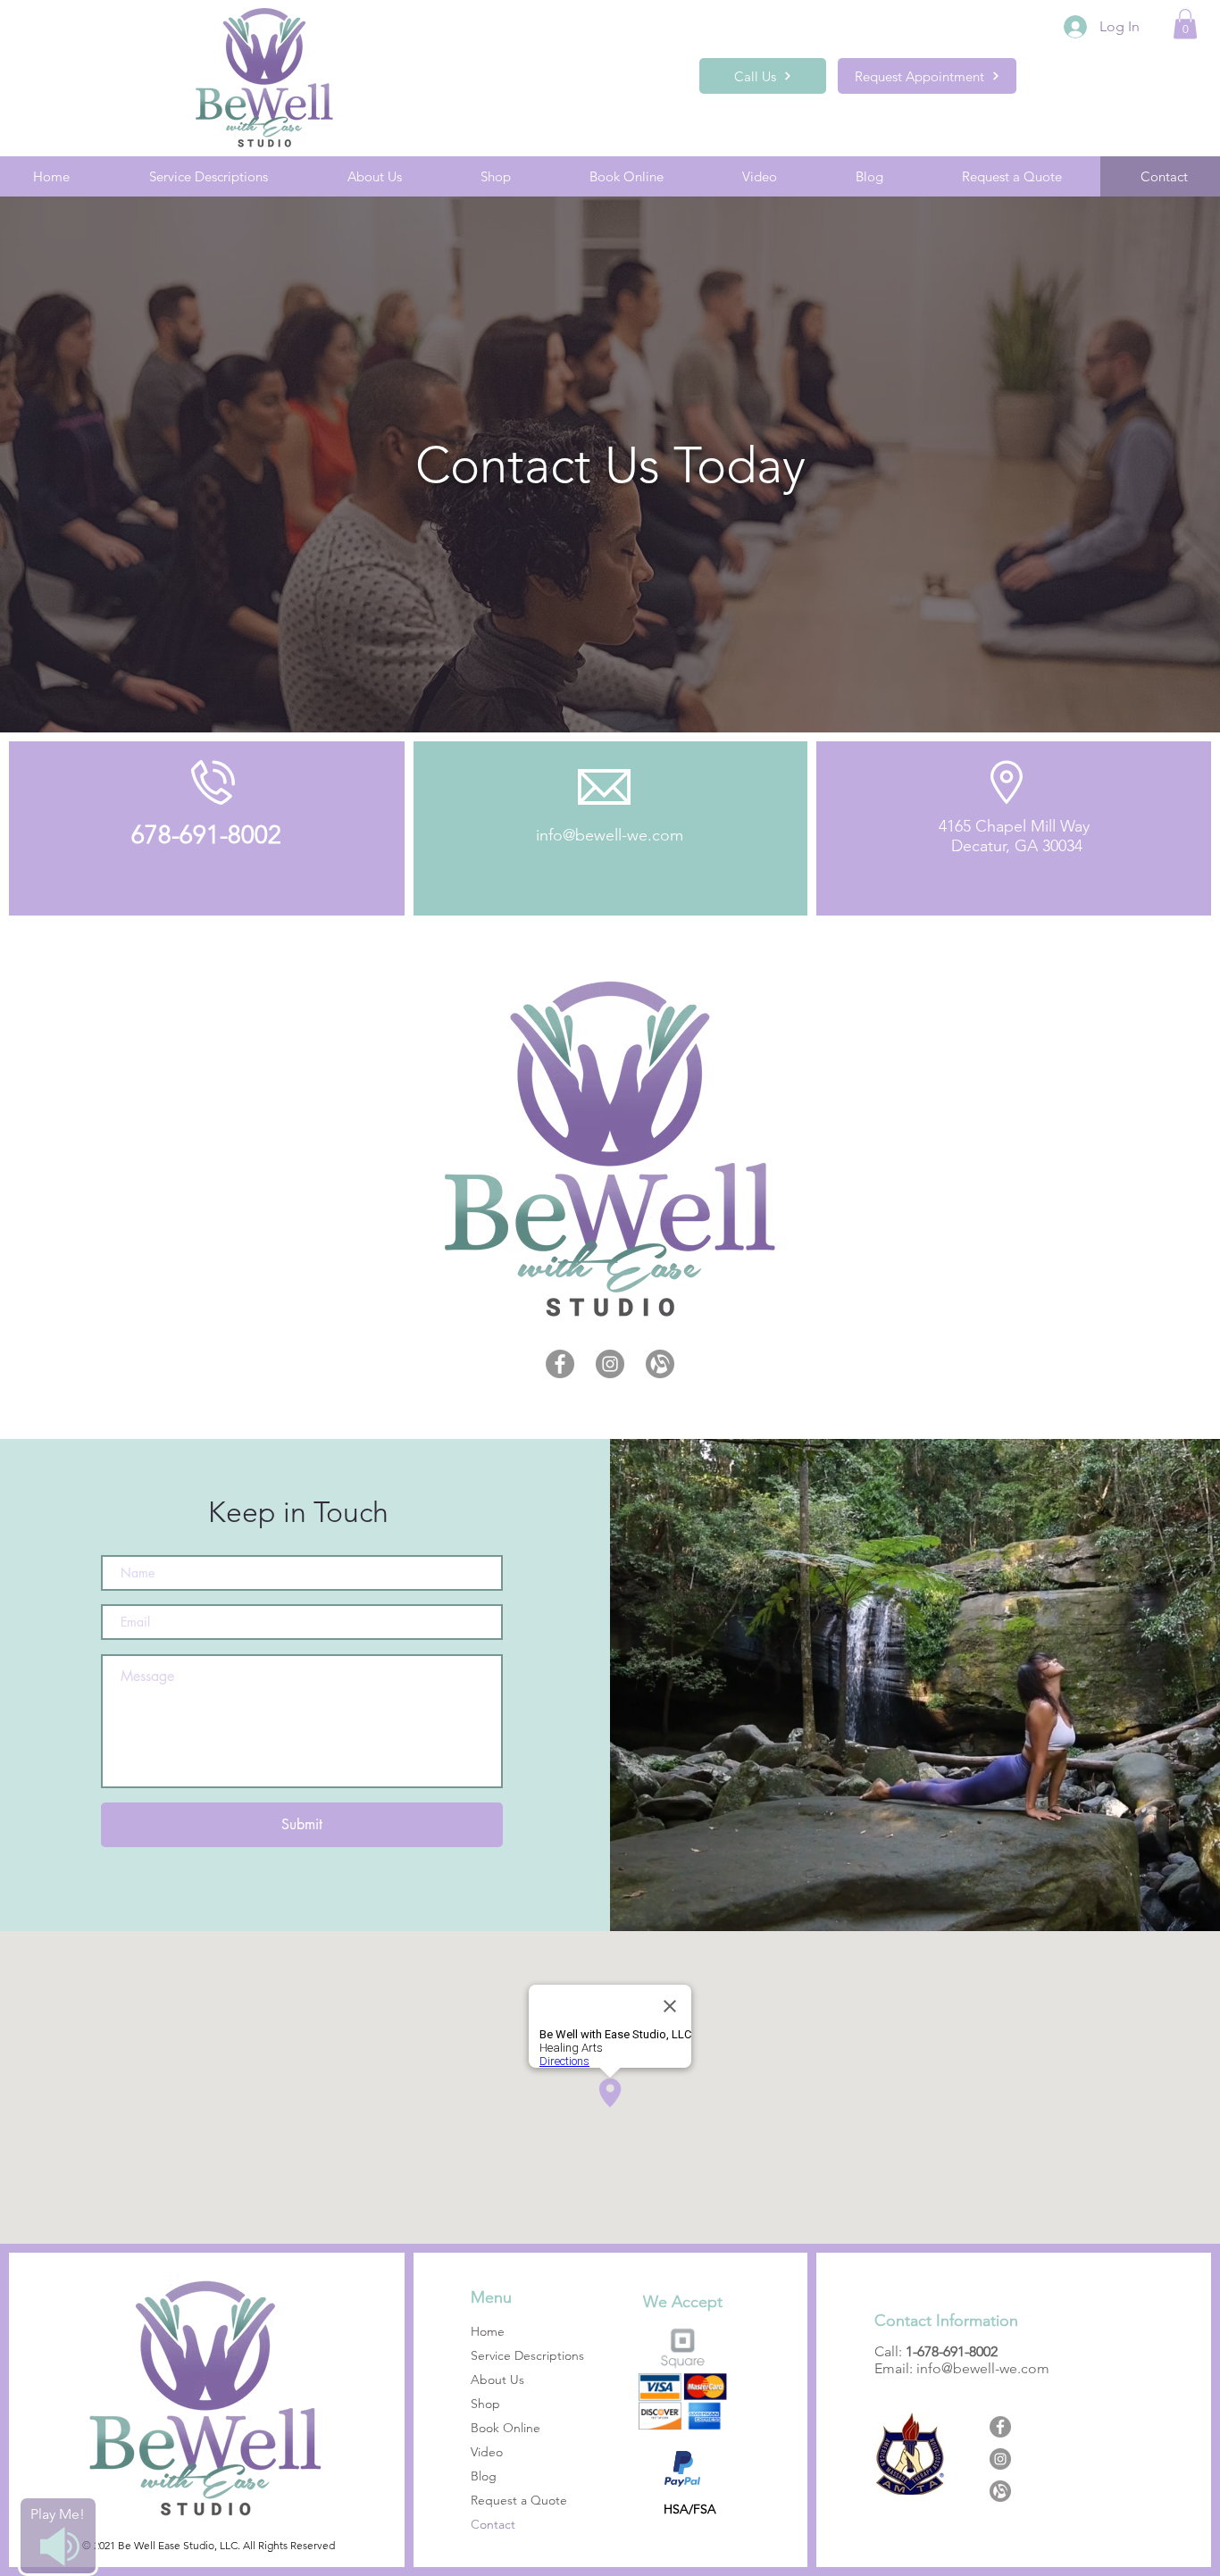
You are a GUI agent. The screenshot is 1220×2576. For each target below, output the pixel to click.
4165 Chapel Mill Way (1014, 826)
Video (487, 2452)
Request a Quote (519, 2500)
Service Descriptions (527, 2355)
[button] (1185, 24)
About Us (497, 2379)
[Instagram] (610, 1364)
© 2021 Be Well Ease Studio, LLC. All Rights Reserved (209, 2545)
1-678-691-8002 (952, 2351)
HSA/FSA (690, 2509)
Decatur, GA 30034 (1015, 846)
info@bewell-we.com (610, 835)
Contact (493, 2524)
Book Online (506, 2428)
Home (488, 2331)
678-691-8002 (206, 835)
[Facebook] (560, 1364)
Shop (485, 2404)
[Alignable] (660, 1364)
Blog (484, 2476)
